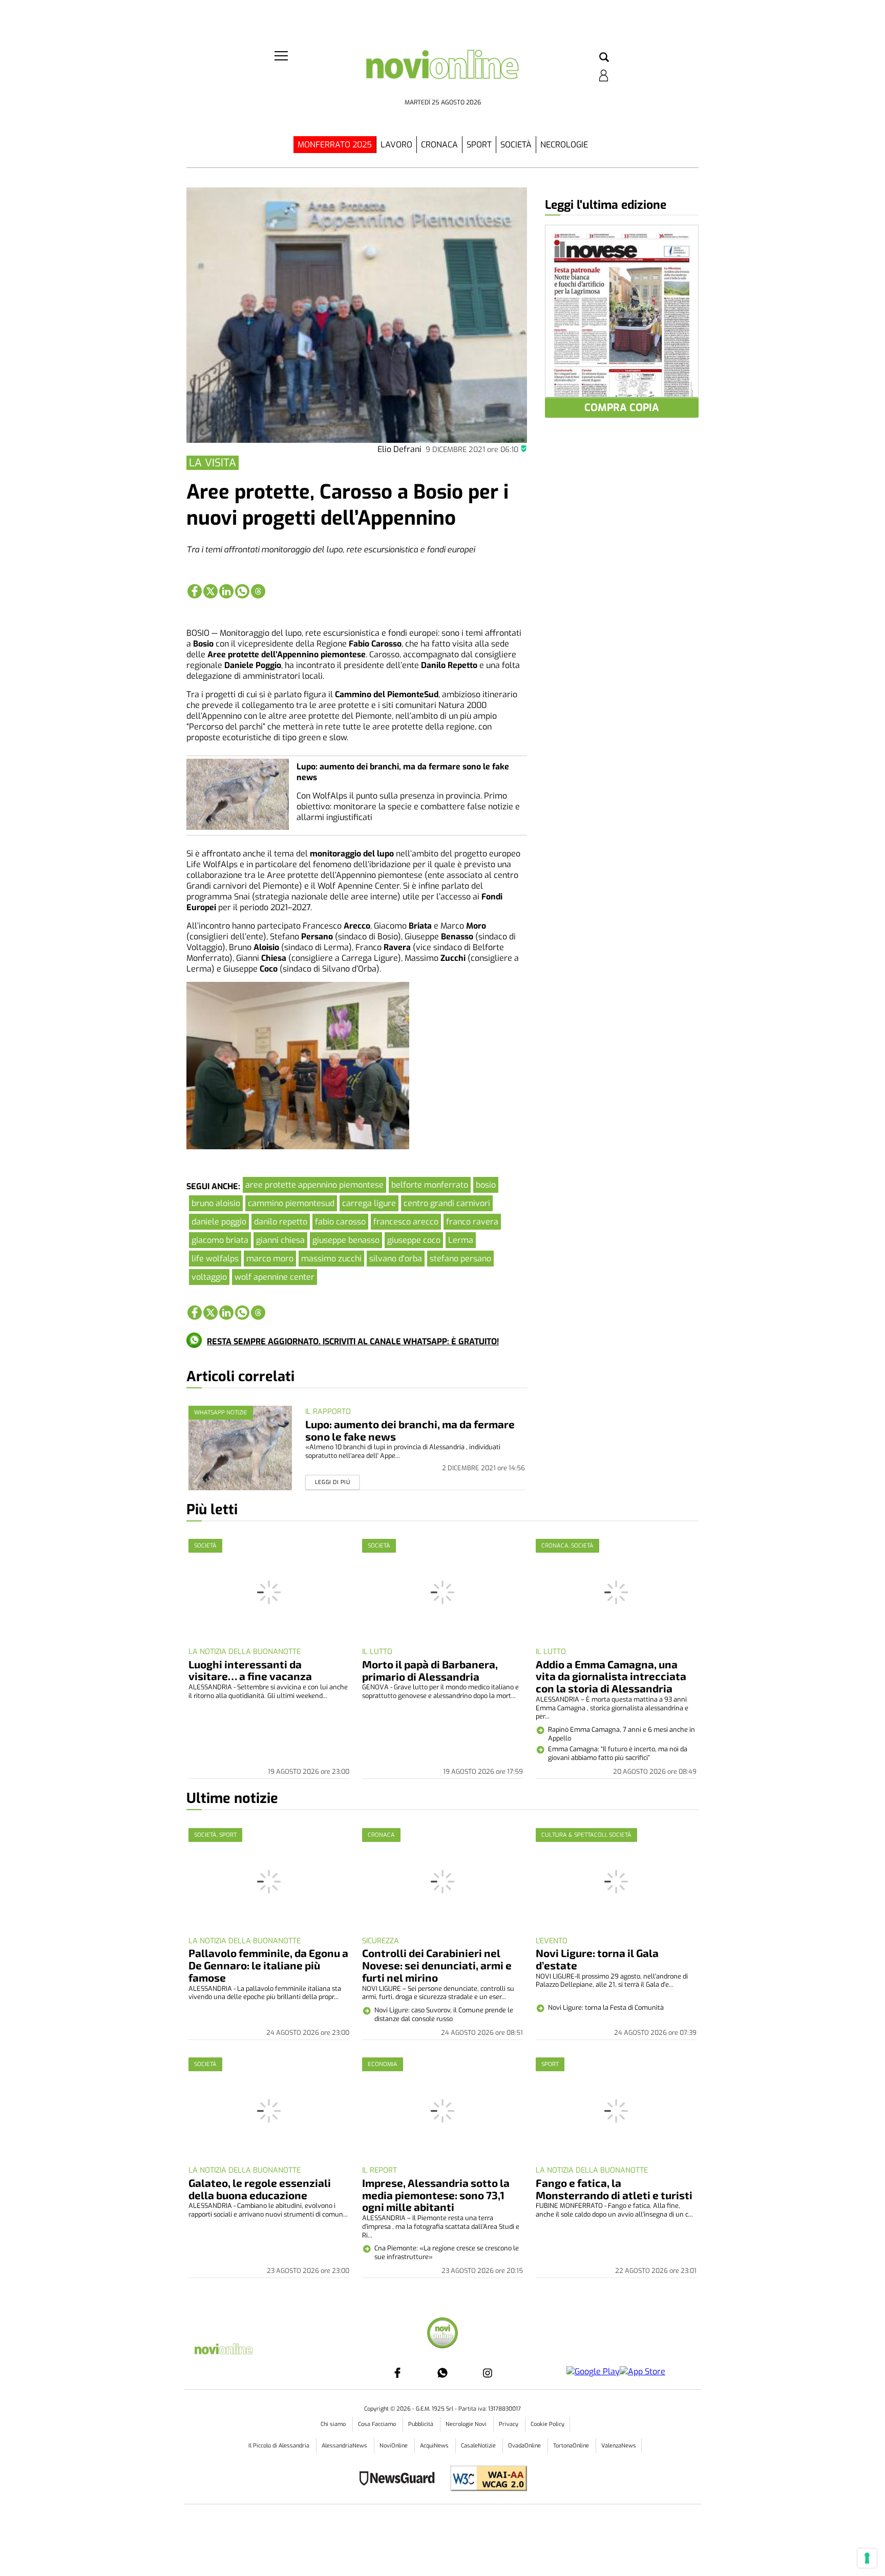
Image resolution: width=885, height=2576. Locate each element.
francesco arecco (406, 1222)
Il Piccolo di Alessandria (280, 2446)
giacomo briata (220, 1240)
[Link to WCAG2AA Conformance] (485, 2480)
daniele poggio (219, 1222)
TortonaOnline (572, 2446)
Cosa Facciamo (378, 2424)
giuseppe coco (414, 1240)
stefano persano (460, 1259)
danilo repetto (281, 1222)
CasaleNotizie (479, 2446)
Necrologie (564, 145)
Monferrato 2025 (335, 145)
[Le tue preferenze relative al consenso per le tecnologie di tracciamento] (867, 2558)
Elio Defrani (399, 449)
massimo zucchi (331, 1259)
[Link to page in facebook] (195, 591)
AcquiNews (435, 2446)
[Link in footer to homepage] (442, 2334)
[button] (604, 58)
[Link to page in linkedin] (226, 591)
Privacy (509, 2424)
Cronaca (439, 145)
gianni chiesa (280, 1240)
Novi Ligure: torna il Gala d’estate (597, 1959)
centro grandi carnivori (447, 1203)
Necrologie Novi (467, 2424)
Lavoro (396, 145)
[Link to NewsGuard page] (400, 2480)
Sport (479, 145)
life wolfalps (215, 1259)
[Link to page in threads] (258, 591)
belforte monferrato (430, 1185)
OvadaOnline (525, 2446)
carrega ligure (369, 1203)
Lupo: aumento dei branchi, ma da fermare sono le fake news (410, 1430)
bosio (486, 1185)
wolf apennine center (275, 1277)
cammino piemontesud (291, 1203)
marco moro (270, 1259)
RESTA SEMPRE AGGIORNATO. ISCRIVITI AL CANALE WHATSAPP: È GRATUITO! (353, 1341)
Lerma (461, 1240)
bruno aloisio (216, 1203)
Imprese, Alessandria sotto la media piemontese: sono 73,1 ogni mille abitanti (436, 2195)
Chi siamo (334, 2424)
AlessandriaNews (345, 2446)
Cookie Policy (547, 2424)
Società (516, 145)
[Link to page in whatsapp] (242, 591)
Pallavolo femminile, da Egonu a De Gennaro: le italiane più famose (268, 1965)
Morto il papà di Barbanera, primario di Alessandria (430, 1670)
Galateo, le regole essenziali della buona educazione (260, 2189)
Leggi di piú (333, 1482)
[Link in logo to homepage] (442, 72)
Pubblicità (422, 2424)
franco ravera (472, 1222)
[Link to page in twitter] (210, 591)
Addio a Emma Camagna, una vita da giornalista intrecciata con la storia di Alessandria (611, 1676)
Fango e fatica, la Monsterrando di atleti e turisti (614, 2189)
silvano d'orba (396, 1259)
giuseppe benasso (346, 1240)
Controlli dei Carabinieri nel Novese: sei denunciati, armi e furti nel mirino (437, 1965)
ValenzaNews (619, 2446)
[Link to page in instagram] (488, 2373)
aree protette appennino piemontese (314, 1185)
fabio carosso (340, 1222)
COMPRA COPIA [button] (622, 408)
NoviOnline (394, 2446)
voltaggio (209, 1277)
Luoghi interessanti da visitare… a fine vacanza (250, 1670)
